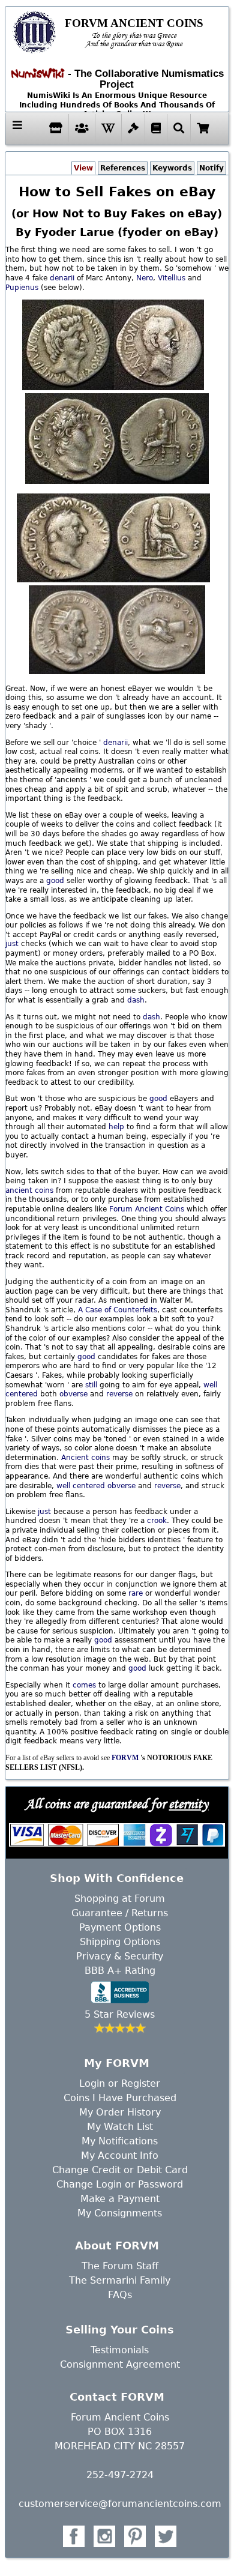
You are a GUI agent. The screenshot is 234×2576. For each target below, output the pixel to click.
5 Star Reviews (120, 2014)
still (91, 1385)
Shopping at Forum (120, 1899)
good (55, 881)
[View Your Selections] (203, 128)
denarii (62, 278)
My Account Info (120, 2155)
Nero (145, 278)
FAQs (120, 2295)
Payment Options (120, 1927)
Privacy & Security (120, 1956)
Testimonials (120, 2350)
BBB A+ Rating (120, 1971)
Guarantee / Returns (120, 1913)
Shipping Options (120, 1942)
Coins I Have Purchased (120, 2098)
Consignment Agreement (120, 2364)
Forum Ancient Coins (147, 1209)
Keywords (172, 168)
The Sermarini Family (120, 2280)
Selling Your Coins (120, 2330)
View (83, 168)
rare (136, 1593)
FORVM (125, 1758)
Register (141, 2083)
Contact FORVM (117, 2397)
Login (92, 2083)
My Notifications (120, 2141)
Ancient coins (85, 1458)
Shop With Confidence (117, 1878)
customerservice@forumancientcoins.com (120, 2504)
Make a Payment (120, 2199)
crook (157, 1521)
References (123, 168)
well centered (81, 1486)
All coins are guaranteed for (117, 1803)
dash (136, 1000)
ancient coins (29, 1190)
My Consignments (120, 2213)
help (116, 1127)
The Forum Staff (120, 2266)
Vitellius (172, 278)
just (12, 944)
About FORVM (117, 2246)
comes (84, 1685)
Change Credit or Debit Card (120, 2170)
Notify (211, 168)
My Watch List (120, 2127)
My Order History (120, 2112)
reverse (119, 1394)
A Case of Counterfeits (118, 1310)
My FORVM (117, 2063)
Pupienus (22, 288)
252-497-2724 (120, 2475)
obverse (73, 1394)
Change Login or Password (120, 2184)
